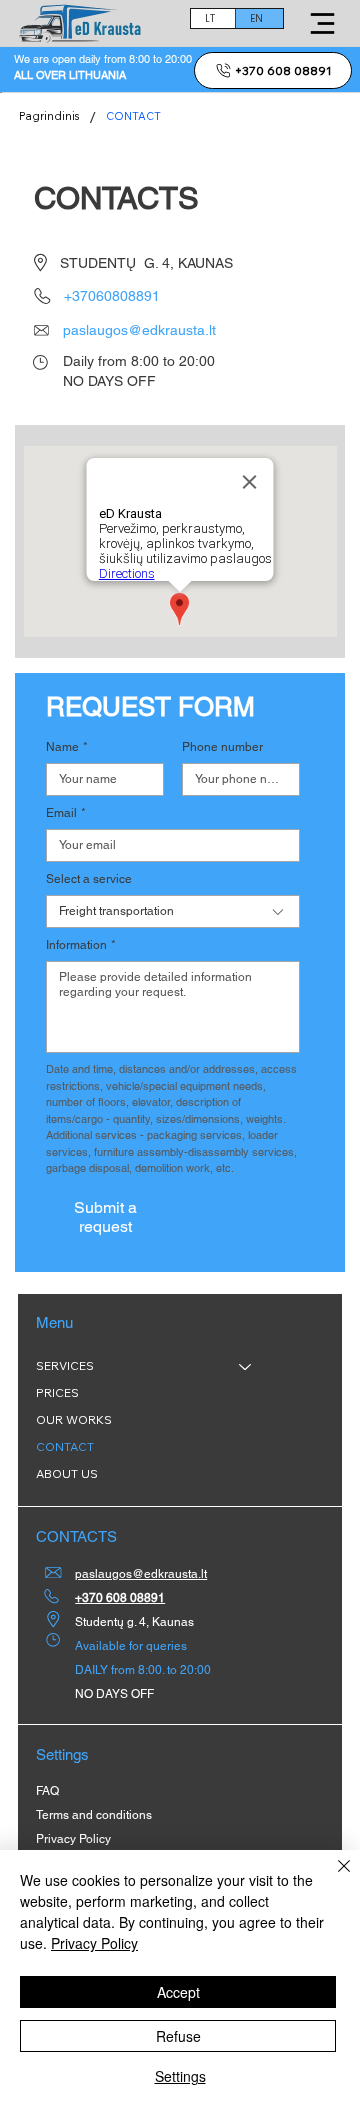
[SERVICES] (246, 1366)
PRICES (57, 1392)
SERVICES (65, 1365)
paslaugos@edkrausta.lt (139, 330)
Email (66, 813)
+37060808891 (112, 296)
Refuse (178, 2036)
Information (81, 945)
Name (67, 747)
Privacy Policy (94, 1943)
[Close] (332, 1878)
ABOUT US (67, 1473)
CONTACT (65, 1446)
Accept (178, 1992)
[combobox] (173, 911)
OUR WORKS (74, 1419)
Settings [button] (180, 2076)
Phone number (222, 747)
